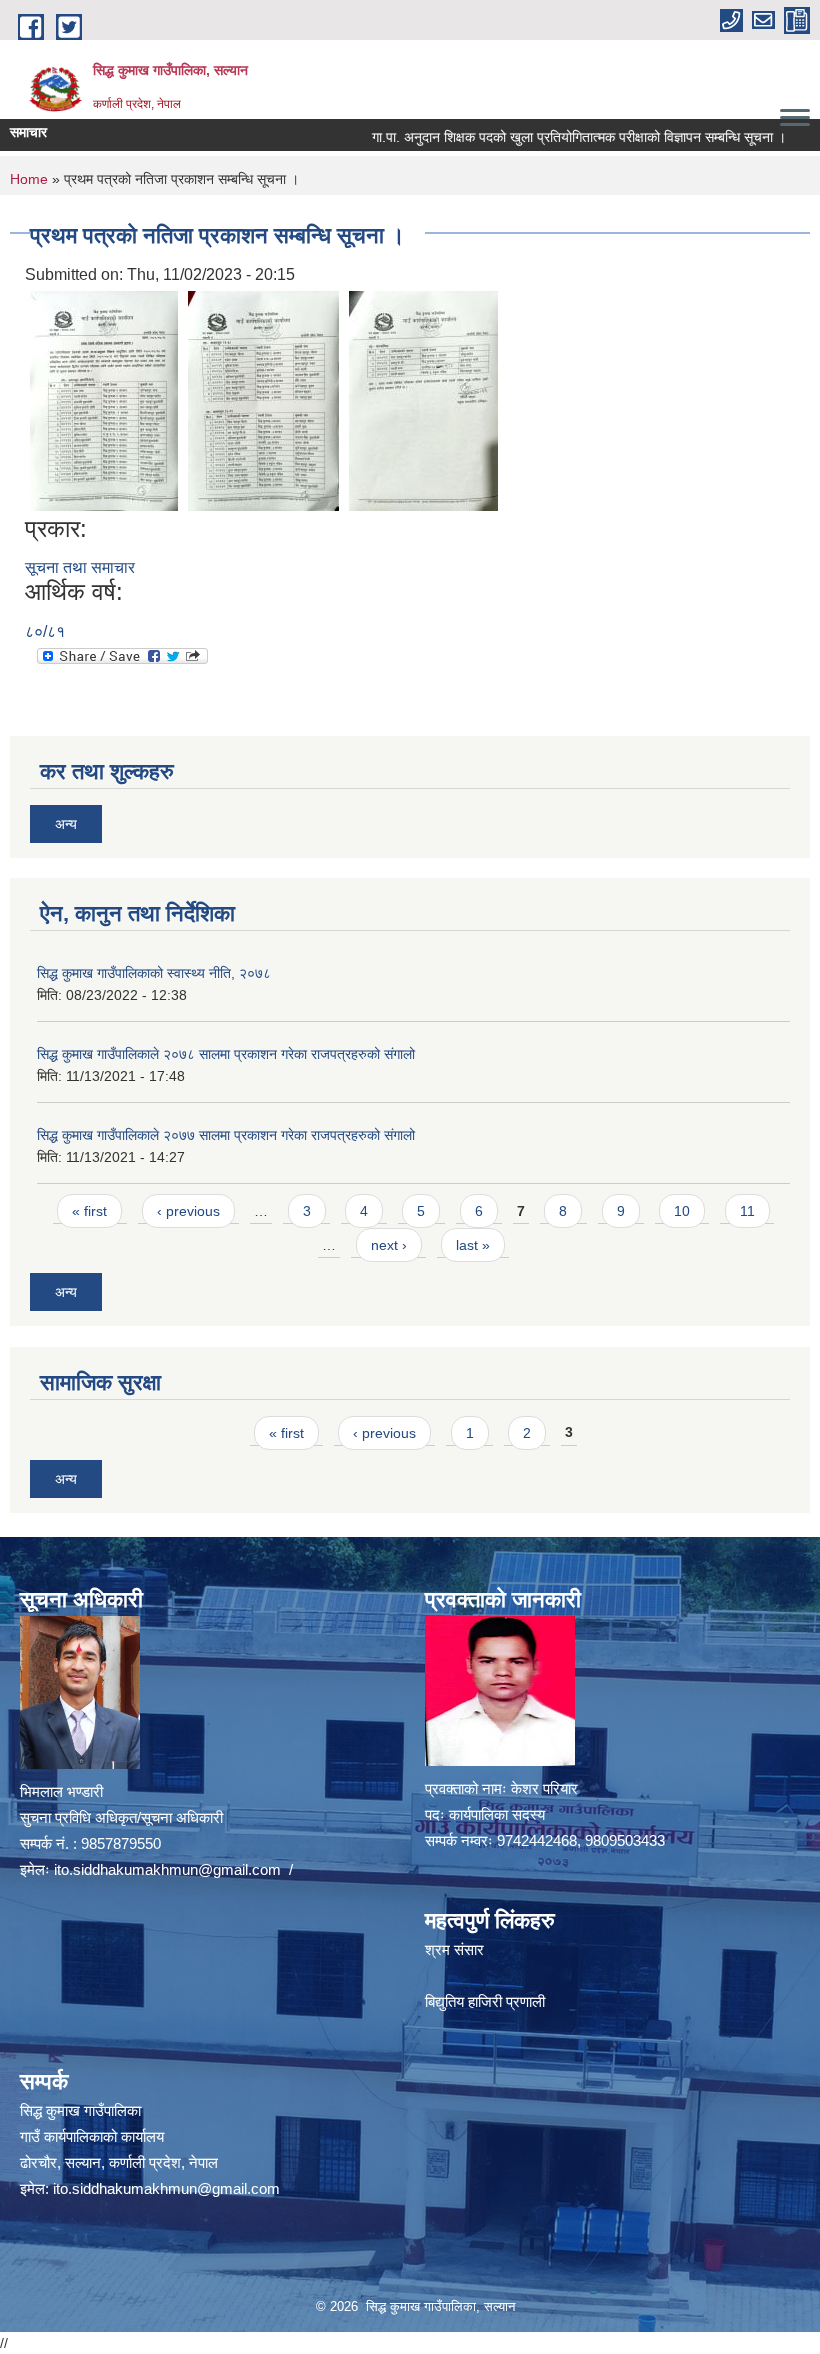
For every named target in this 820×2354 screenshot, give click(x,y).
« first (89, 1211)
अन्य (66, 824)
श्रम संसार (454, 1949)
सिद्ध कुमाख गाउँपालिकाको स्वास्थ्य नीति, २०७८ (154, 973)
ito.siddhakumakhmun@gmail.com (167, 1869)
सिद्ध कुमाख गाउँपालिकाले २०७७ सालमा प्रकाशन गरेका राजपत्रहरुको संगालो (226, 1135)
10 (682, 1211)
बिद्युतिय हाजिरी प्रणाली (485, 2001)
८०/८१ (45, 631)
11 (747, 1211)
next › (389, 1245)
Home (29, 179)
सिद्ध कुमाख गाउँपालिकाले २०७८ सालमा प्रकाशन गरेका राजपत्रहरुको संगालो (226, 1054)
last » (473, 1245)
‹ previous (188, 1211)
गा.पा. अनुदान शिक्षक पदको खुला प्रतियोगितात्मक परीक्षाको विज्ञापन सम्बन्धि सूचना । (540, 137)
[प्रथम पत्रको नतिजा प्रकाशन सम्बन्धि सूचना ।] (104, 399)
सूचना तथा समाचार (80, 567)
